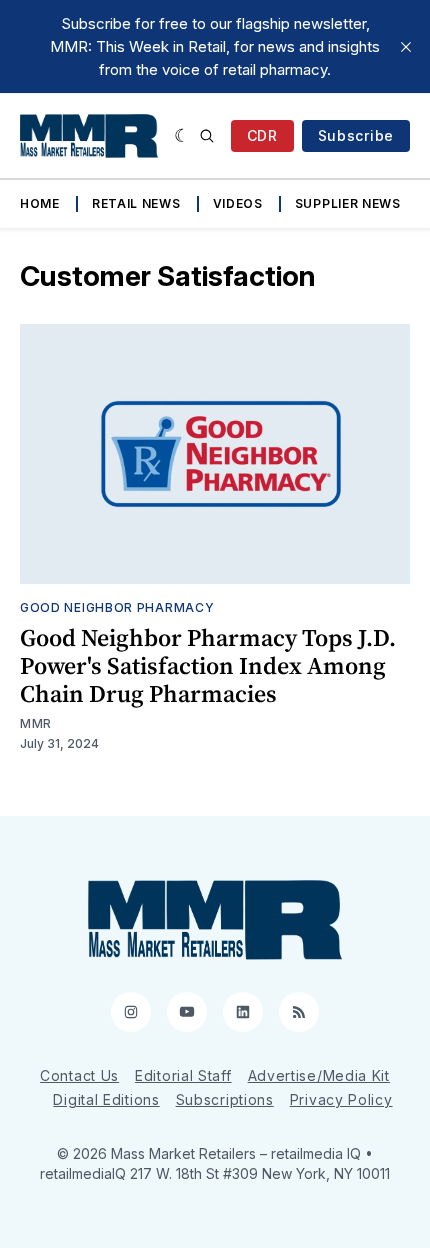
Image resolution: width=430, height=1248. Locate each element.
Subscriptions (225, 1099)
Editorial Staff (183, 1075)
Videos (238, 203)
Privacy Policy (341, 1099)
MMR (36, 723)
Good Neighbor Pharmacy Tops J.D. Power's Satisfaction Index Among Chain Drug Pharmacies (208, 665)
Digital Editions (106, 1099)
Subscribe (356, 135)
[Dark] (182, 136)
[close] (406, 47)
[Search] (207, 136)
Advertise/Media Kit (319, 1075)
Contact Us (79, 1075)
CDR (262, 135)
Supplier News (348, 203)
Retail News (136, 203)
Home (40, 203)
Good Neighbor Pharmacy (117, 607)
